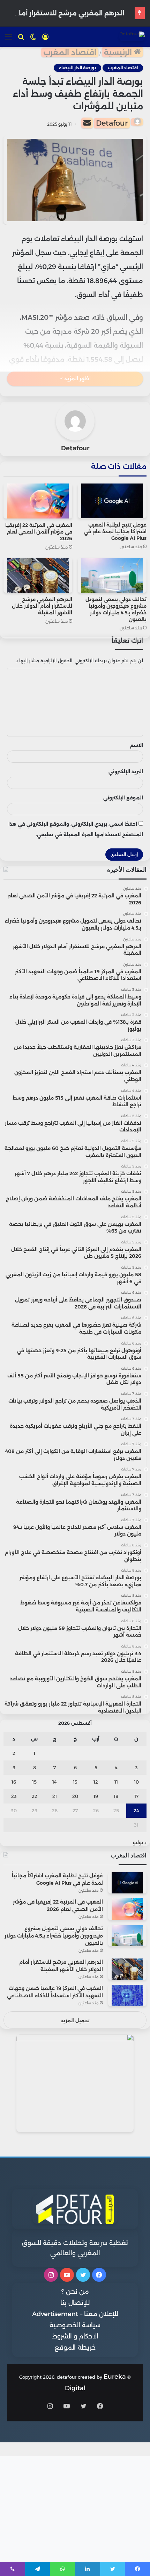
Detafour (112, 123)
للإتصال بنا (75, 2303)
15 (34, 1782)
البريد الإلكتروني (126, 771)
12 (96, 1782)
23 (14, 1796)
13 (75, 1782)
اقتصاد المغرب (70, 52)
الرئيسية (119, 52)
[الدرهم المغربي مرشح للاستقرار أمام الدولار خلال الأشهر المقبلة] (38, 575)
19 (96, 1796)
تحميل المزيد (75, 2020)
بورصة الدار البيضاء (77, 68)
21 (55, 1796)
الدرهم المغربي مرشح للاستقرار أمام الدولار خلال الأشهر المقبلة (42, 606)
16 (14, 1782)
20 (75, 1796)
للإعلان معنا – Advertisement (75, 2314)
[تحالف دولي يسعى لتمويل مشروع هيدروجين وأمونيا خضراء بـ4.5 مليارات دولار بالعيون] (112, 575)
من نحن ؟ (75, 2292)
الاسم (137, 745)
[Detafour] (132, 36)
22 (35, 1796)
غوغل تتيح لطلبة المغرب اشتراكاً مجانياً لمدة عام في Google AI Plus (115, 531)
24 (136, 1811)
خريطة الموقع (75, 2348)
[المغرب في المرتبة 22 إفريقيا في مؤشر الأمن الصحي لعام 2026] (38, 501)
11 (116, 1782)
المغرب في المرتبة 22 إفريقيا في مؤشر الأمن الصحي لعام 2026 (39, 532)
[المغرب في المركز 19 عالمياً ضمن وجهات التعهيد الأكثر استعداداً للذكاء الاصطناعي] (127, 1995)
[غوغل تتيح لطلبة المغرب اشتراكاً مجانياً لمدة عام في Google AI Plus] (112, 501)
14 (55, 1782)
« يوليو (140, 1842)
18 (116, 1796)
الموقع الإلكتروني (123, 798)
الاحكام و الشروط (75, 2336)
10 (136, 1782)
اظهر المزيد (77, 379)
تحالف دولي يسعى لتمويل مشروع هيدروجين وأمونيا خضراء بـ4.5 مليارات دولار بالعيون (116, 609)
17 (136, 1796)
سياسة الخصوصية (75, 2325)
